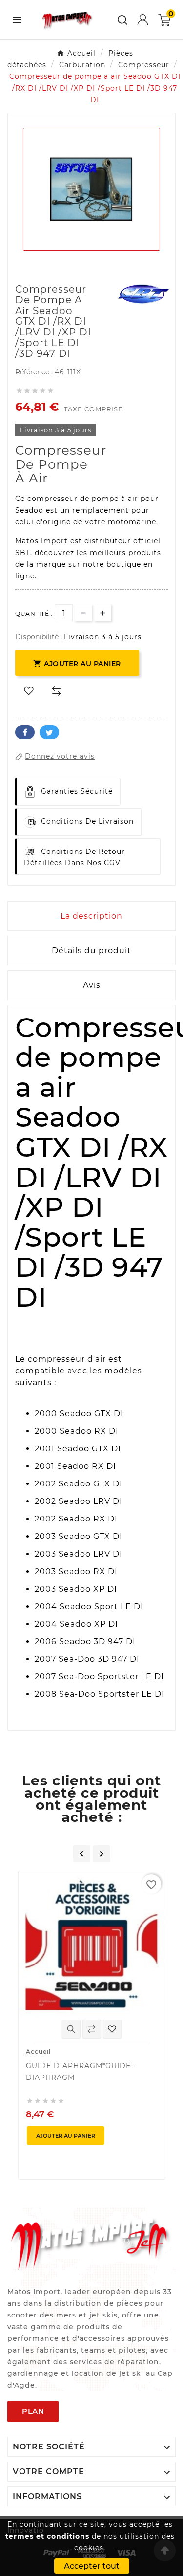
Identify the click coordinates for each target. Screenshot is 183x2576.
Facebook (25, 732)
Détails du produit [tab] (91, 951)
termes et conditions (47, 2536)
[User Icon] (143, 20)
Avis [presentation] (92, 985)
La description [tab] (91, 916)
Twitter (49, 732)
